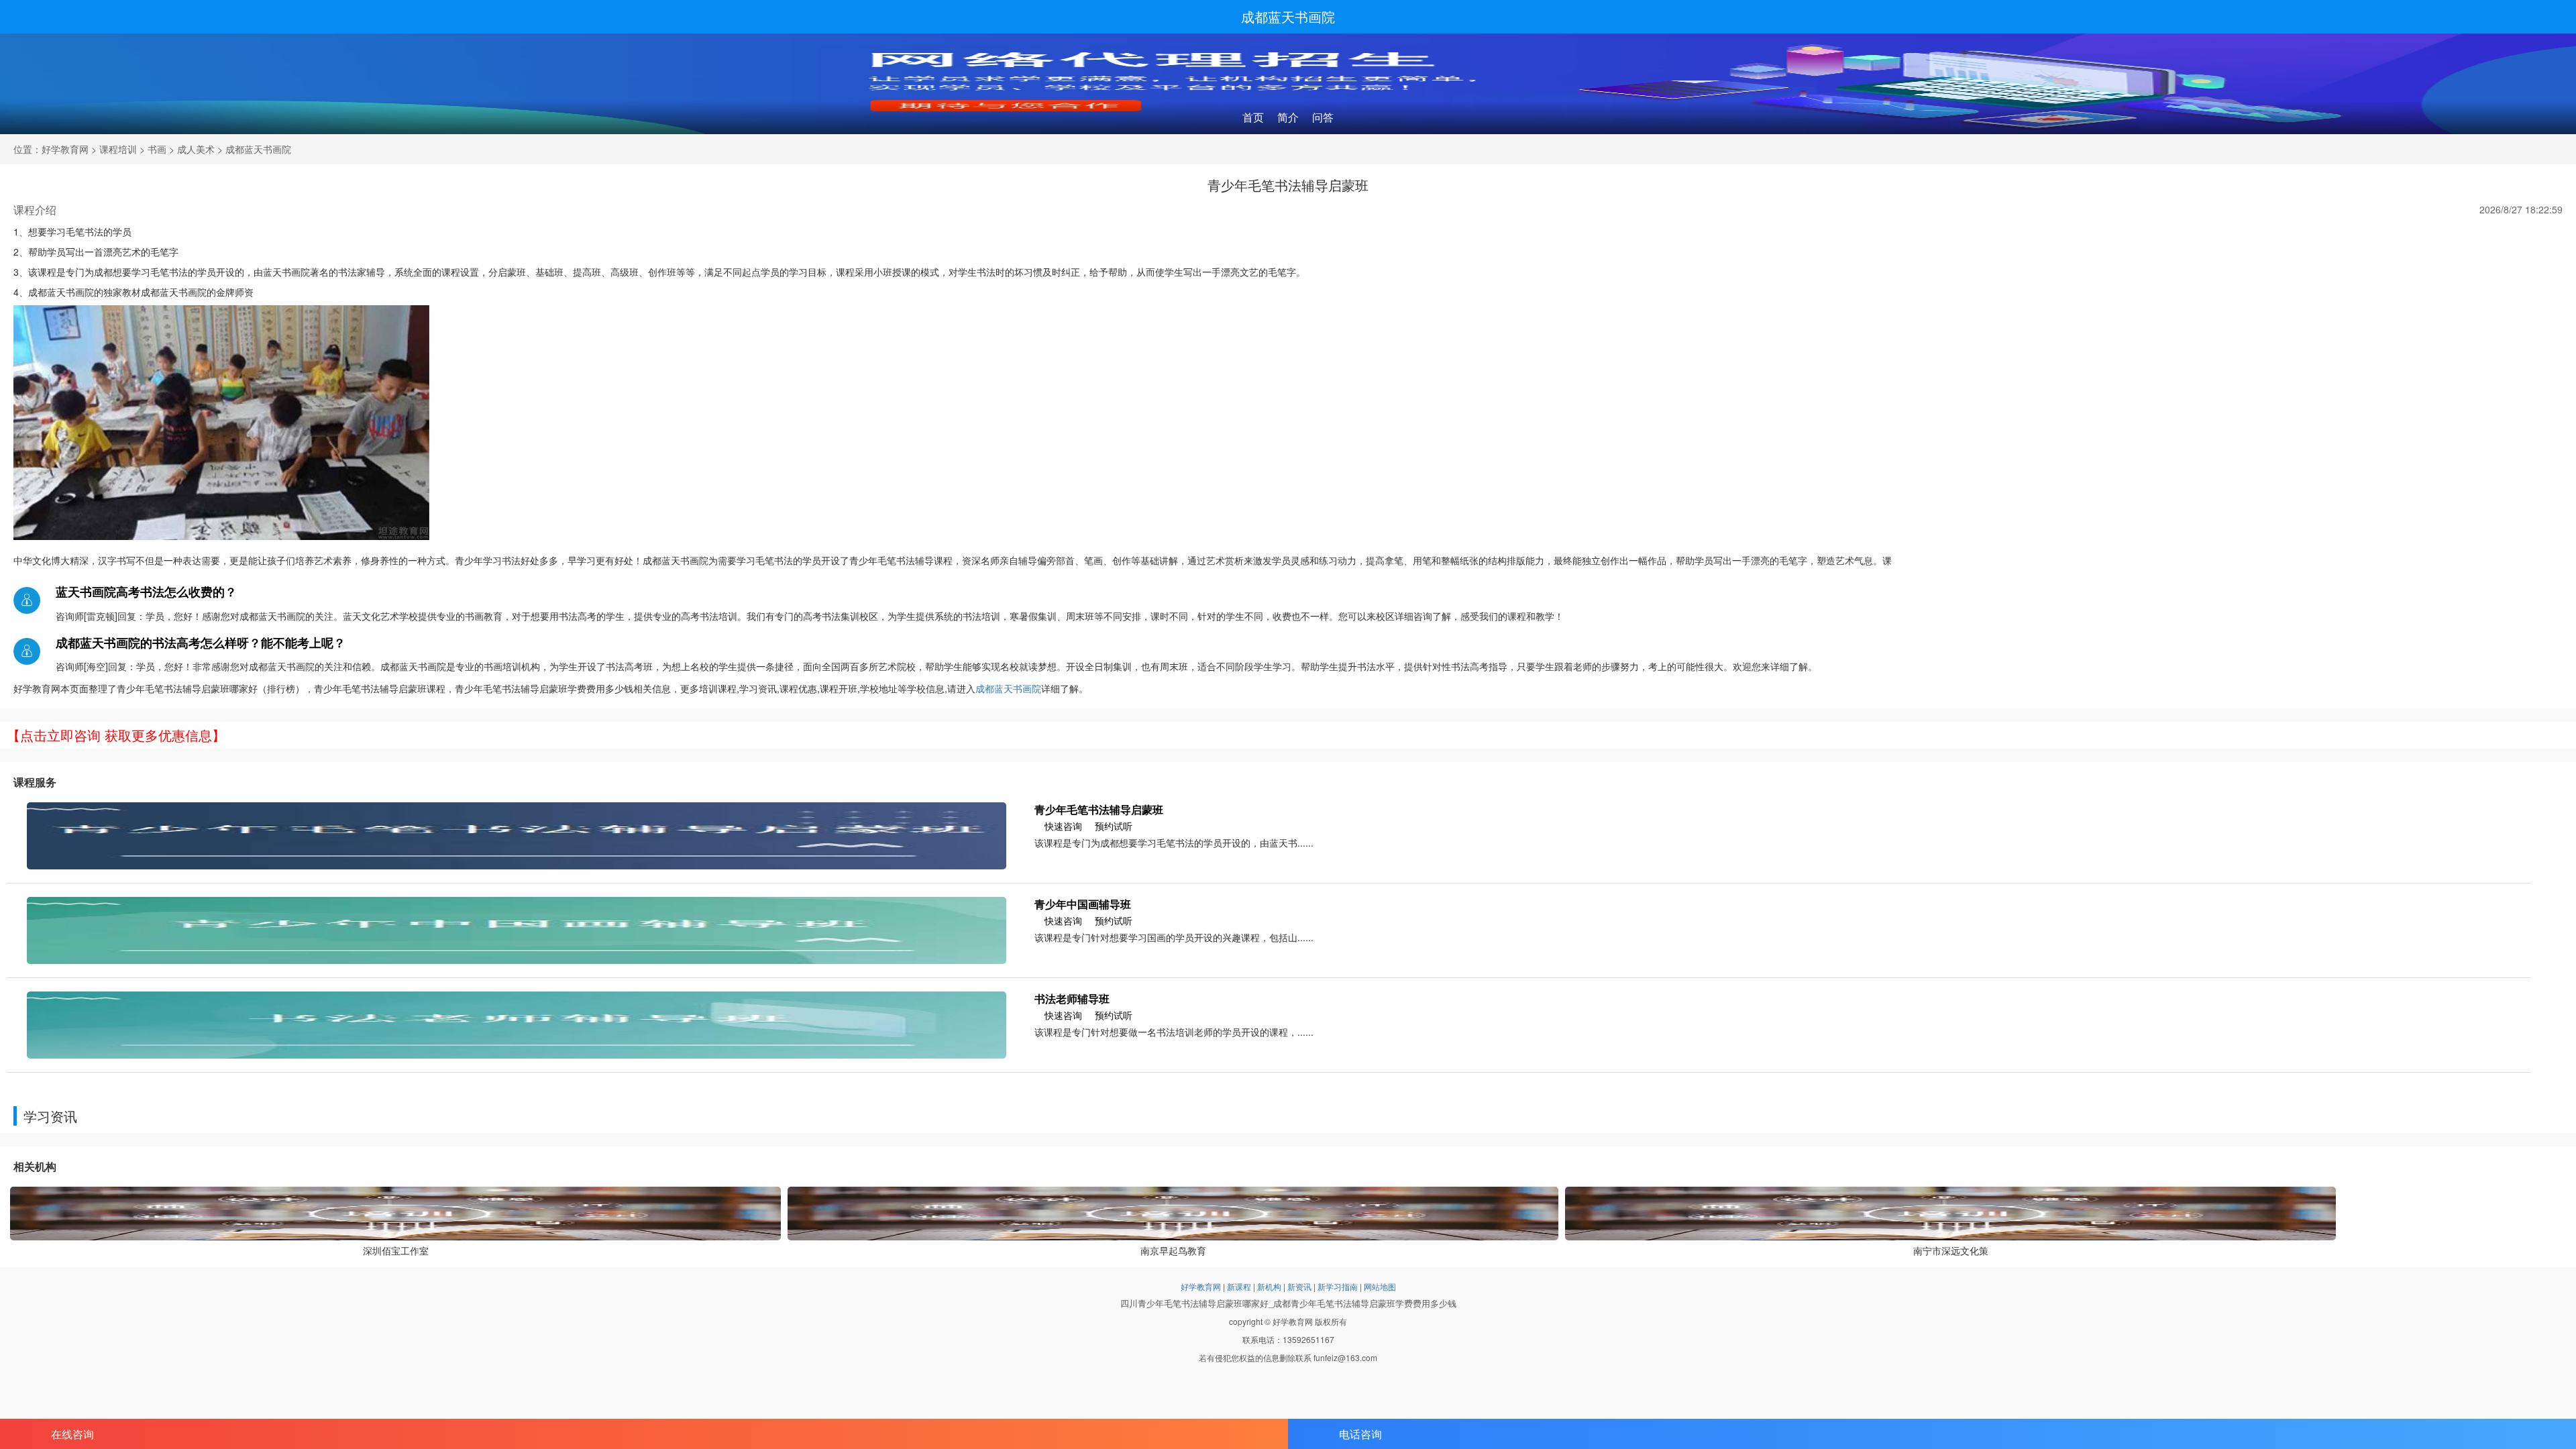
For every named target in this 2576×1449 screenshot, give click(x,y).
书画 (157, 149)
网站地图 (1380, 1286)
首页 (1253, 117)
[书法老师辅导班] (517, 1024)
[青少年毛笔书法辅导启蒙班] (517, 835)
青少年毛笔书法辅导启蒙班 (1099, 809)
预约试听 (1114, 826)
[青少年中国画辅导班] (517, 929)
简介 (1288, 117)
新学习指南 (1338, 1286)
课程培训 (118, 149)
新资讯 (1299, 1286)
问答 (1323, 117)
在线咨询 (72, 1434)
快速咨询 (1063, 826)
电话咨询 (1360, 1434)
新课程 (1239, 1286)
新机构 (1269, 1286)
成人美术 (196, 149)
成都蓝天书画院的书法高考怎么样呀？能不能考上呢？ (201, 643)
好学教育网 (65, 149)
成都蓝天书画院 (1288, 16)
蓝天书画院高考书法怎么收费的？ (146, 592)
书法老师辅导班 (1072, 999)
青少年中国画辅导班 (1083, 904)
